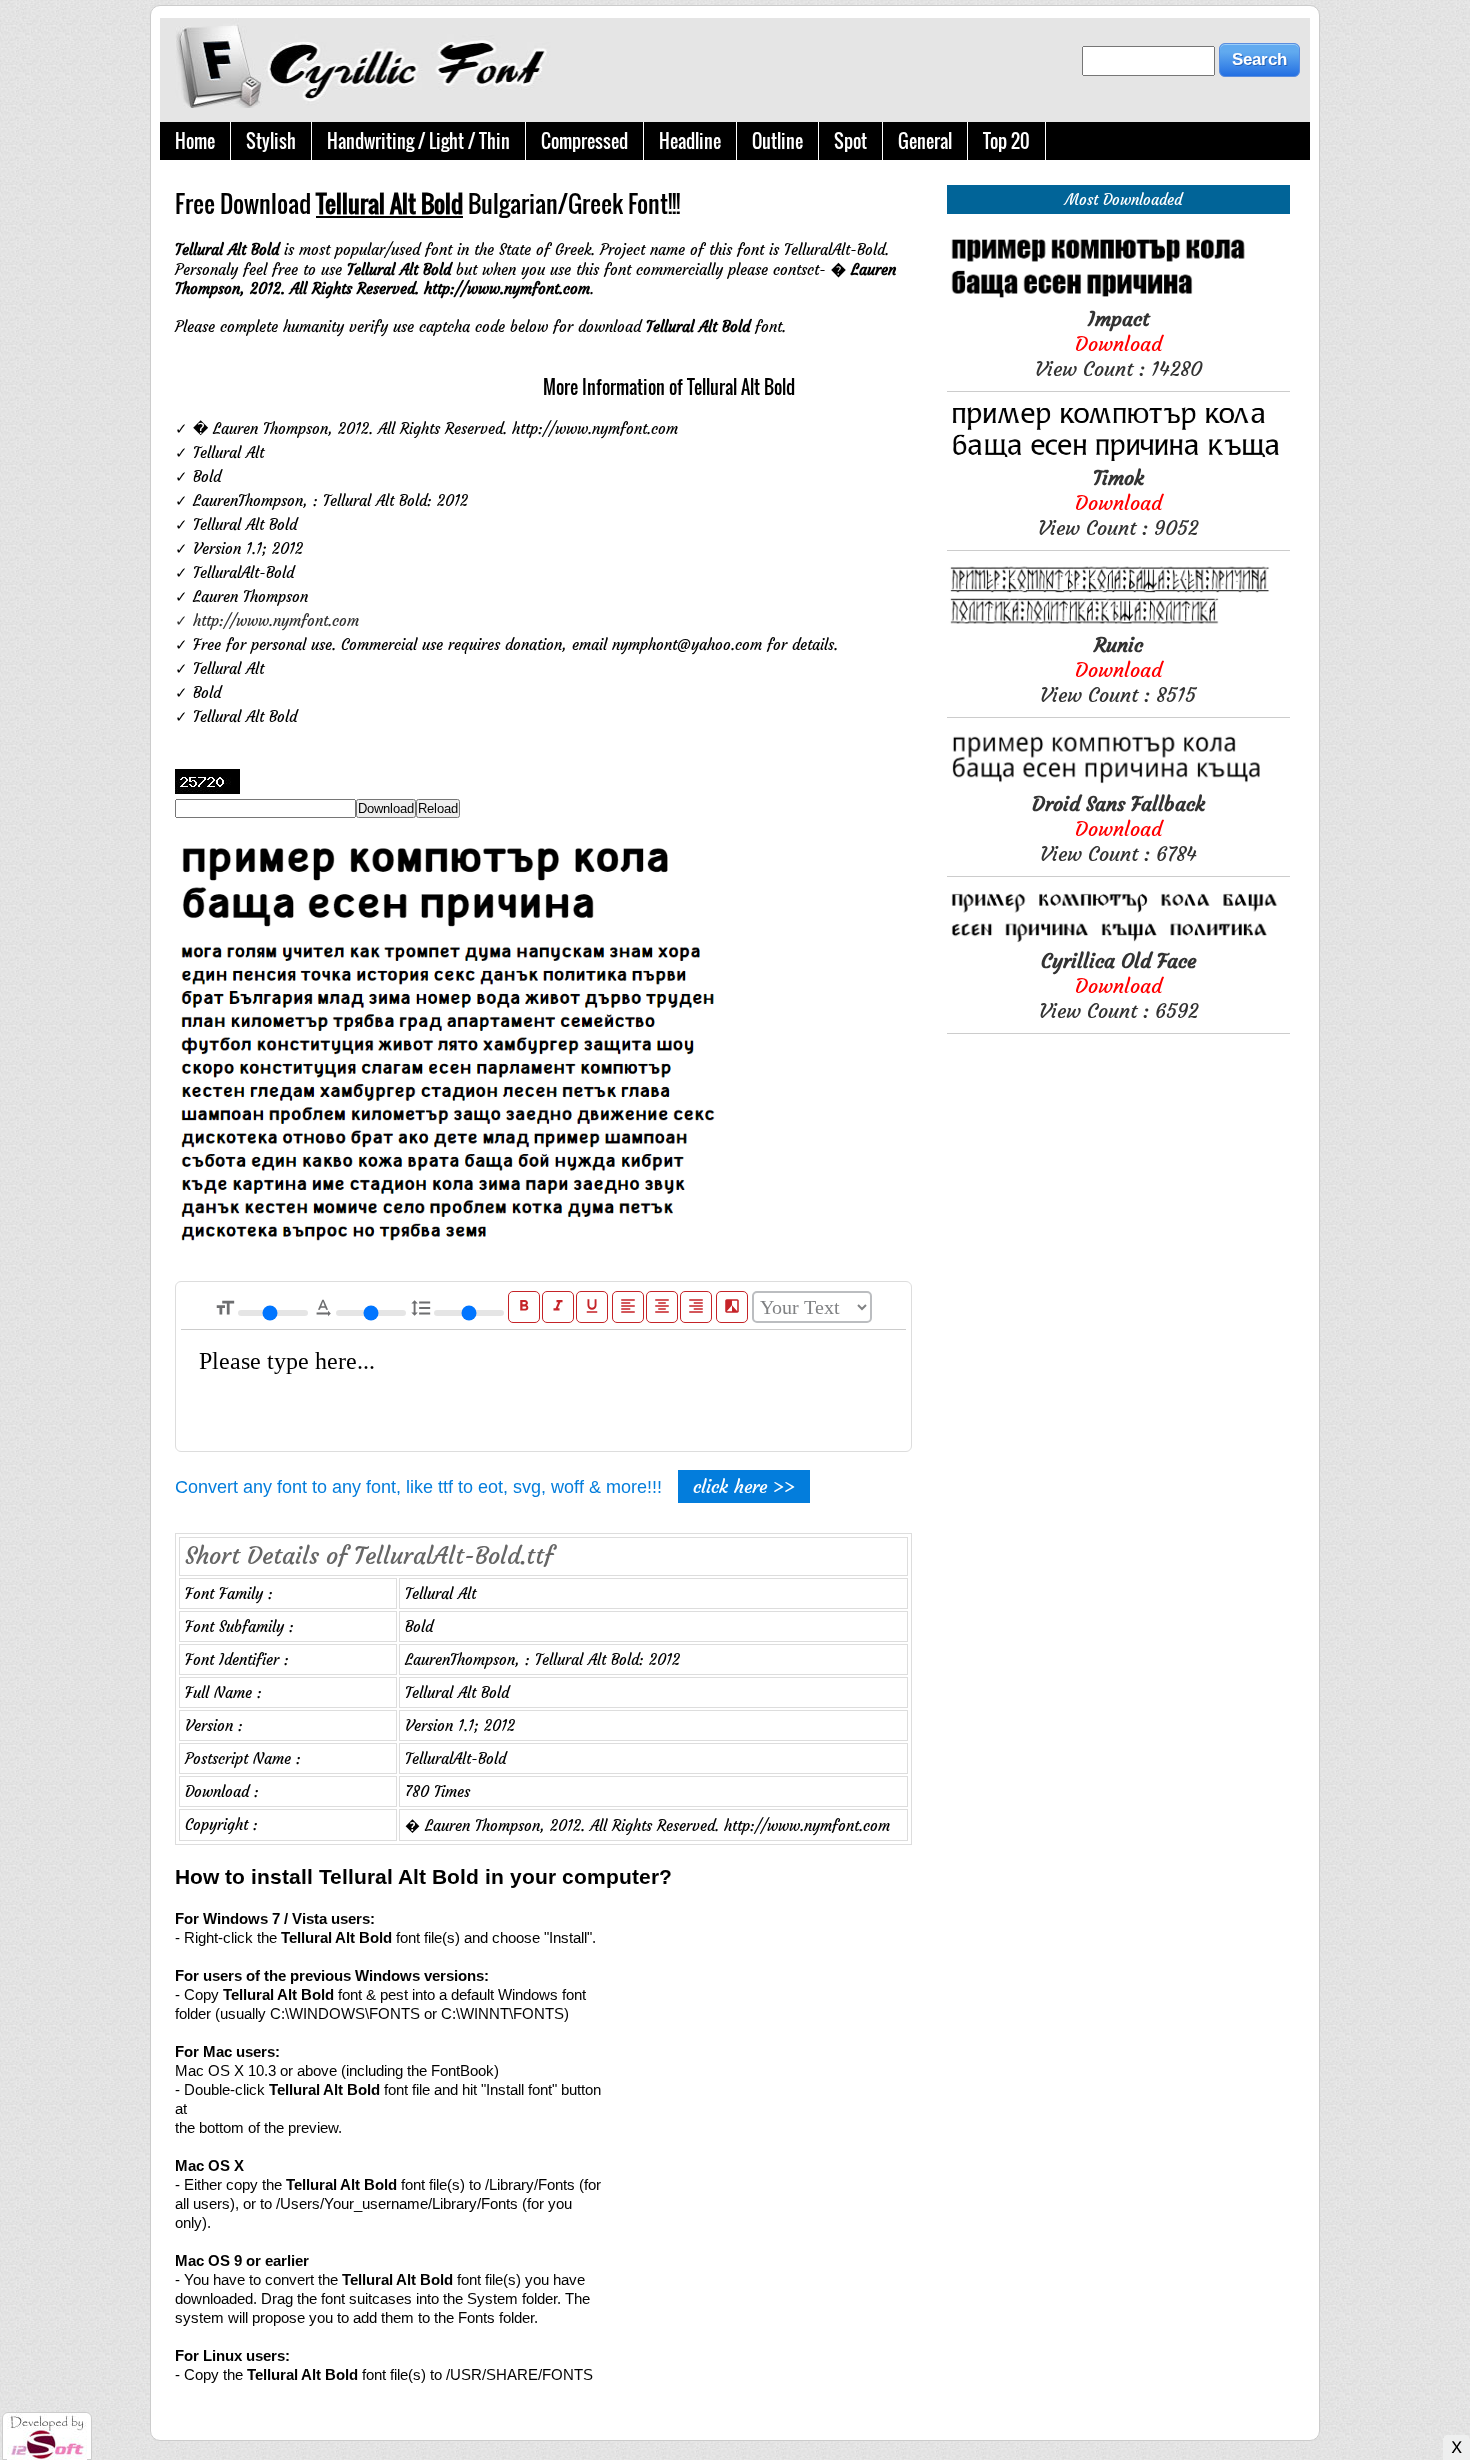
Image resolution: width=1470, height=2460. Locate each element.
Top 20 (1006, 141)
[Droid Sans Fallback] (1118, 781)
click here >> (744, 1486)
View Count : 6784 (1118, 828)
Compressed (584, 141)
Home (195, 141)
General (925, 141)
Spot (850, 141)
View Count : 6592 (1118, 985)
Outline (777, 141)
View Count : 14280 (1118, 343)
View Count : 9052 (1118, 502)
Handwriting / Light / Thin (418, 141)
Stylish (271, 141)
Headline (690, 141)
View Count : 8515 (1118, 669)
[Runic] (1118, 622)
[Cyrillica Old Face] (1118, 938)
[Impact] (1118, 296)
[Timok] (1118, 455)
